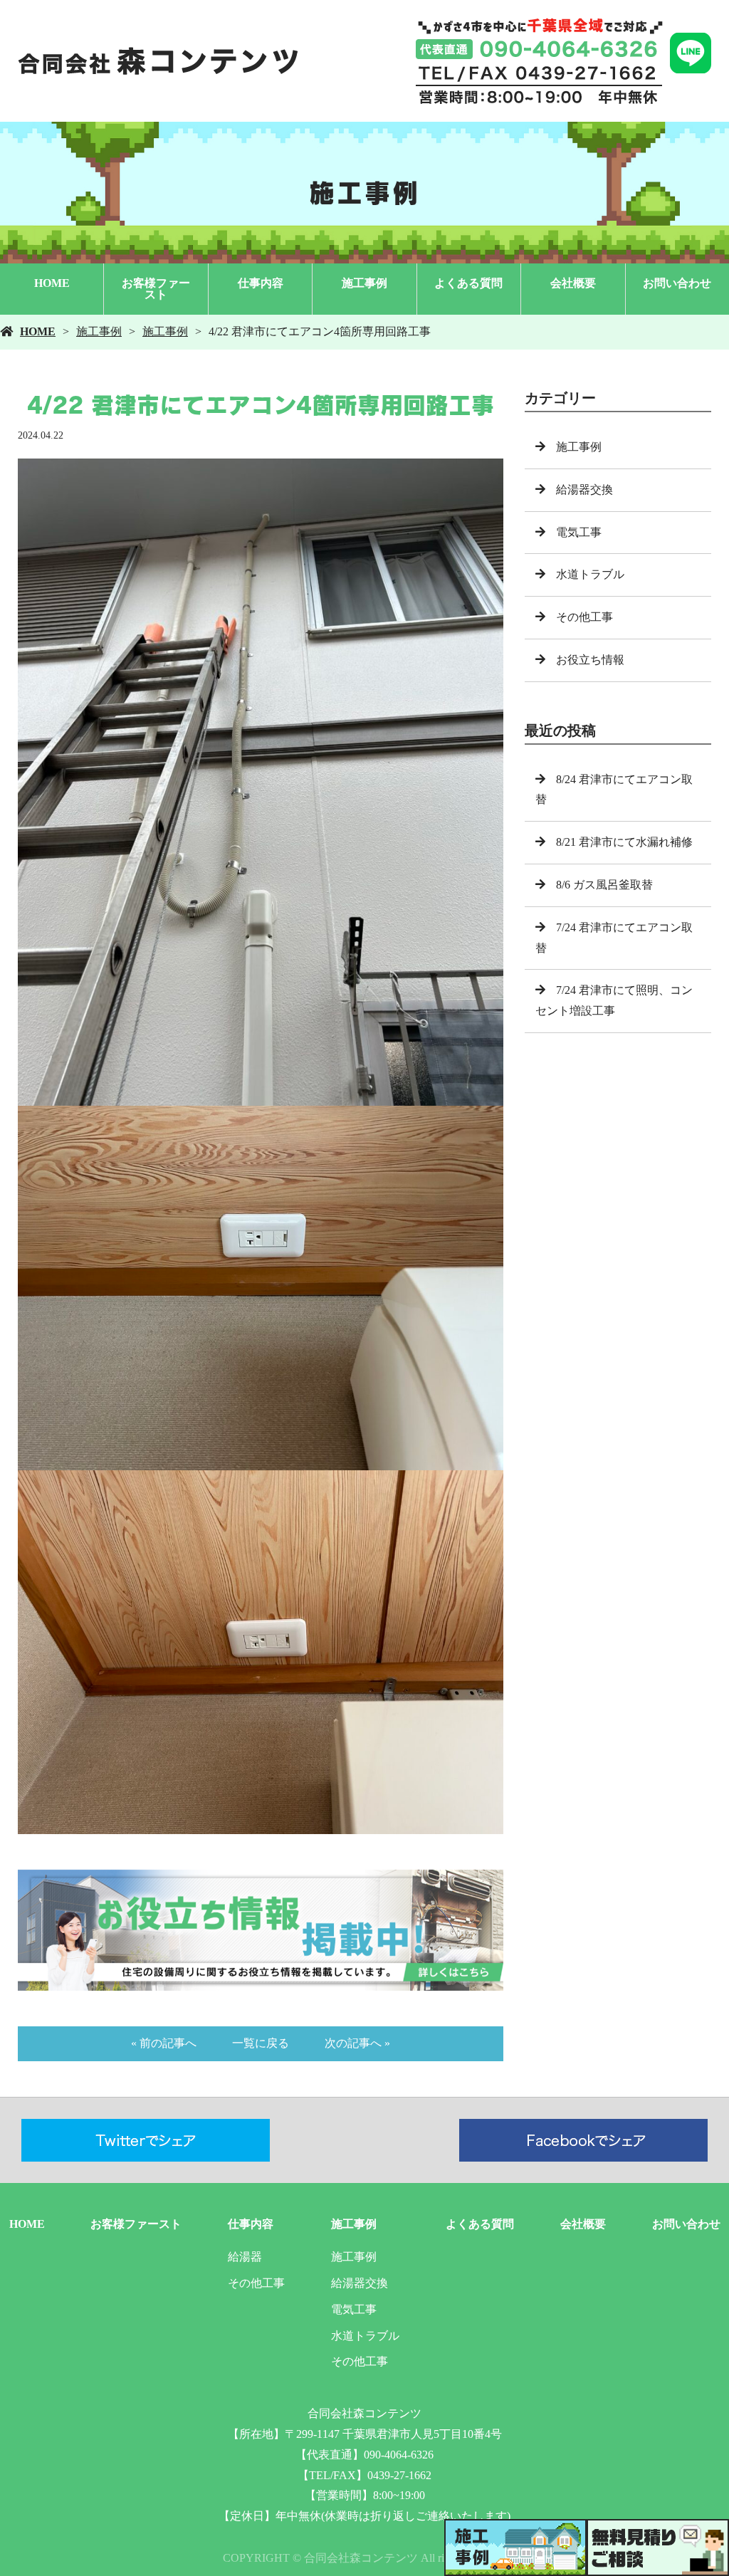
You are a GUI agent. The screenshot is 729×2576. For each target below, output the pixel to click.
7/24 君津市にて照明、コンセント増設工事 (614, 1000)
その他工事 (584, 617)
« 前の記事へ (164, 2043)
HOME (52, 283)
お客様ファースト (156, 289)
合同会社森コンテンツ (364, 2413)
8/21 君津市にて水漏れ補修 (624, 842)
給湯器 (245, 2257)
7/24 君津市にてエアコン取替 (614, 938)
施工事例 (364, 283)
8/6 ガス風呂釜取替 (604, 885)
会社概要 (573, 283)
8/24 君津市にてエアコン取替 (614, 790)
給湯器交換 (584, 489)
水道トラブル (590, 574)
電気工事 (579, 532)
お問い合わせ (677, 283)
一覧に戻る (261, 2043)
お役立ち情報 (590, 660)
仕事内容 (261, 283)
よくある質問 (468, 283)
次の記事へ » (357, 2043)
